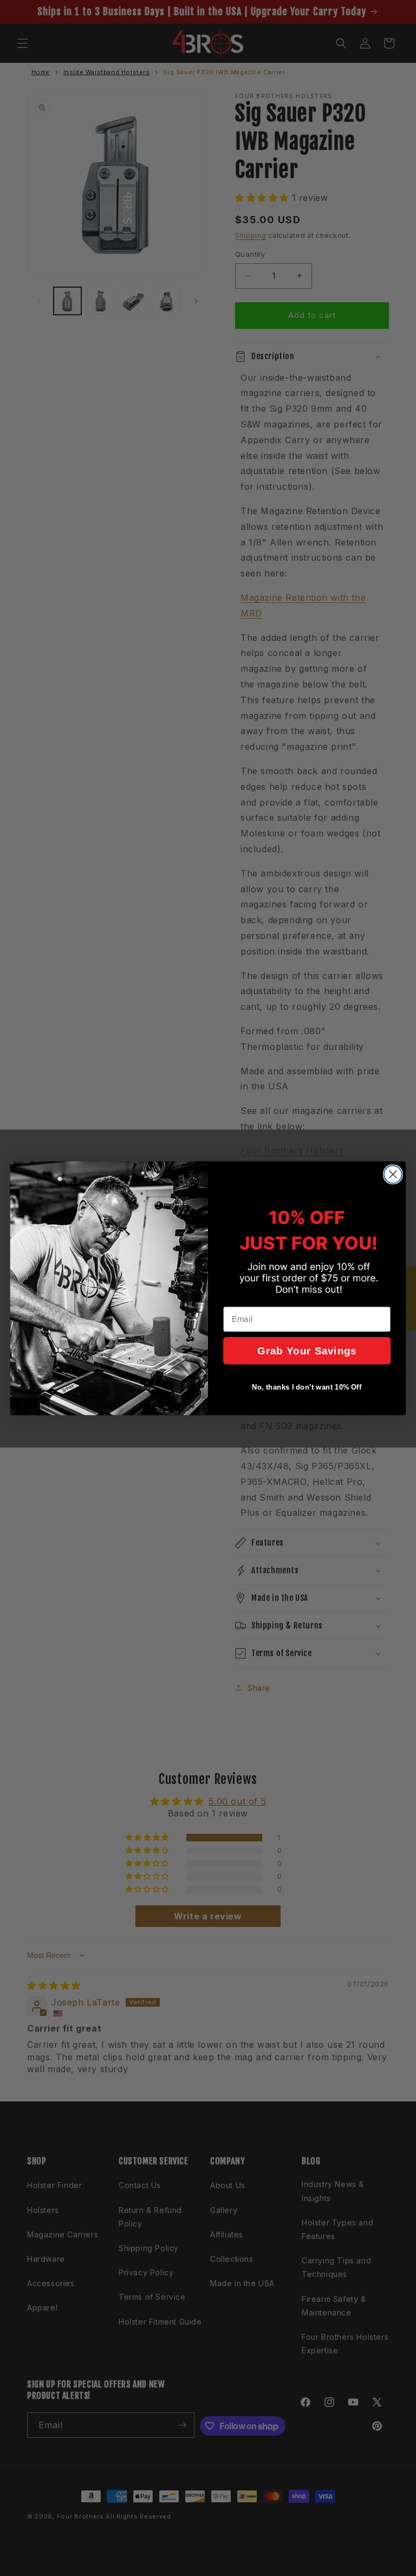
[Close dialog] (393, 1174)
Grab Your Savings (307, 1350)
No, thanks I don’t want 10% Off (307, 1387)
